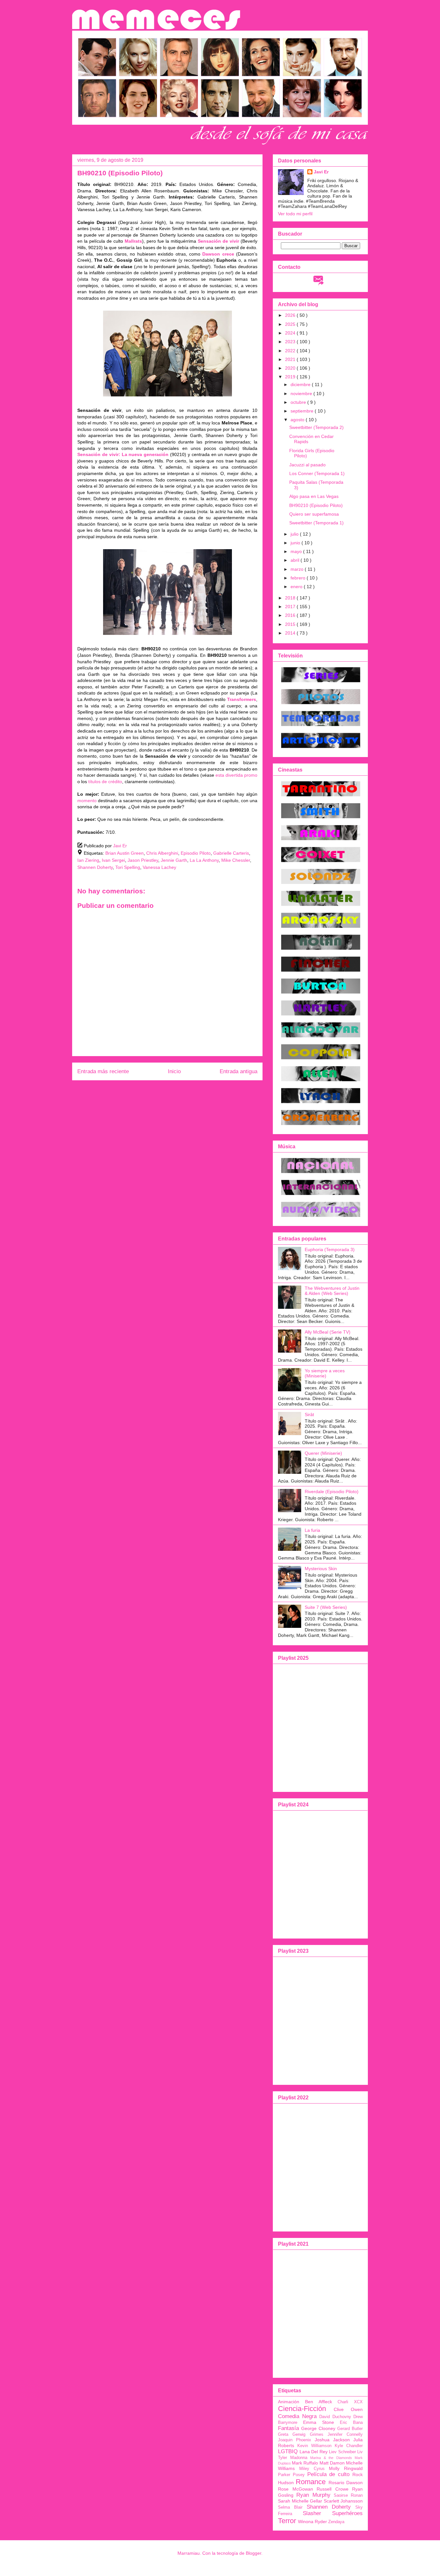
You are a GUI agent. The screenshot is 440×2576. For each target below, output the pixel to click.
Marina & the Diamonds (331, 2458)
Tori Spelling (128, 867)
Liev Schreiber (342, 2452)
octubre (299, 402)
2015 (291, 624)
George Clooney (318, 2428)
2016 (291, 615)
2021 (291, 359)
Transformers (242, 699)
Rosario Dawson (346, 2483)
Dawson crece (218, 254)
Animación (289, 2402)
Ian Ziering (88, 860)
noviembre (302, 394)
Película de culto (329, 2474)
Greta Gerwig (292, 2435)
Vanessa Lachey (159, 867)
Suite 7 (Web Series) (326, 1607)
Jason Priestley (143, 860)
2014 (291, 633)
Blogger (253, 2553)
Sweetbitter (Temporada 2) (316, 427)
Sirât (309, 1414)
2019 (291, 377)
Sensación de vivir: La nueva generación (123, 454)
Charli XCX (350, 2402)
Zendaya (336, 2522)
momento (87, 801)
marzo (298, 569)
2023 (291, 342)
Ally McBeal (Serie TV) (328, 1332)
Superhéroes (347, 2513)
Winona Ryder (312, 2522)
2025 (291, 324)
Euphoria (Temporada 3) (330, 1249)
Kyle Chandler (349, 2446)
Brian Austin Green (124, 853)
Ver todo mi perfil (295, 214)
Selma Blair (290, 2507)
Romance (311, 2482)
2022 (291, 351)
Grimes (317, 2435)
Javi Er (321, 172)
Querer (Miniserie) (323, 1453)
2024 (291, 333)
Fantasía (288, 2428)
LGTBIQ (288, 2451)
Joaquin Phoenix (295, 2440)
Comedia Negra (297, 2416)
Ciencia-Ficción (302, 2409)
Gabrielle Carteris (231, 853)
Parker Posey (291, 2475)
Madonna (299, 2458)
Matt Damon (332, 2463)
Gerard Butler (350, 2429)
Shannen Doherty (95, 867)
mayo (297, 551)
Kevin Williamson (314, 2446)
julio (295, 534)
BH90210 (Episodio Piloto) (316, 505)
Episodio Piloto (196, 853)
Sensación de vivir (218, 241)
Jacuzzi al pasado (307, 465)
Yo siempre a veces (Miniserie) (325, 1373)
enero (297, 587)
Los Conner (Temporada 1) (317, 473)
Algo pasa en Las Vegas (314, 496)
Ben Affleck (319, 2402)
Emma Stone (319, 2422)
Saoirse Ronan (348, 2495)
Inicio (174, 1071)
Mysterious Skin (321, 1569)
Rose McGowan (296, 2489)
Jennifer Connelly (345, 2435)
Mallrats (133, 241)
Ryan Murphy (313, 2495)
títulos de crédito (105, 782)
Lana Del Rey (314, 2452)
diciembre (301, 384)
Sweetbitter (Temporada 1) (316, 523)
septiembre (303, 411)
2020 (291, 368)
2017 (291, 607)
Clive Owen (348, 2409)
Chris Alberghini (162, 853)
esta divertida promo (236, 775)
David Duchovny (335, 2417)
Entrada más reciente (103, 1071)
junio (296, 543)
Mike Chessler (236, 860)
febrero (299, 578)
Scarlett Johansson (343, 2501)
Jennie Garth (174, 860)
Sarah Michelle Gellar (300, 2501)
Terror (287, 2521)
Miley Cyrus (312, 2469)
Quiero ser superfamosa (314, 514)
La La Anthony (204, 860)
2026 (291, 315)
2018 (291, 598)
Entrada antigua (239, 1071)
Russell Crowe (333, 2489)
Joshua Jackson (332, 2440)
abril (296, 560)
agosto (298, 420)
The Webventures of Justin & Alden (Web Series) (332, 1291)
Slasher (312, 2513)
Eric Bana (351, 2423)
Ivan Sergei (113, 860)
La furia (312, 1530)
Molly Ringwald (346, 2468)
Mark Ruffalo (305, 2463)
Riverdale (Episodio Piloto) (332, 1492)
